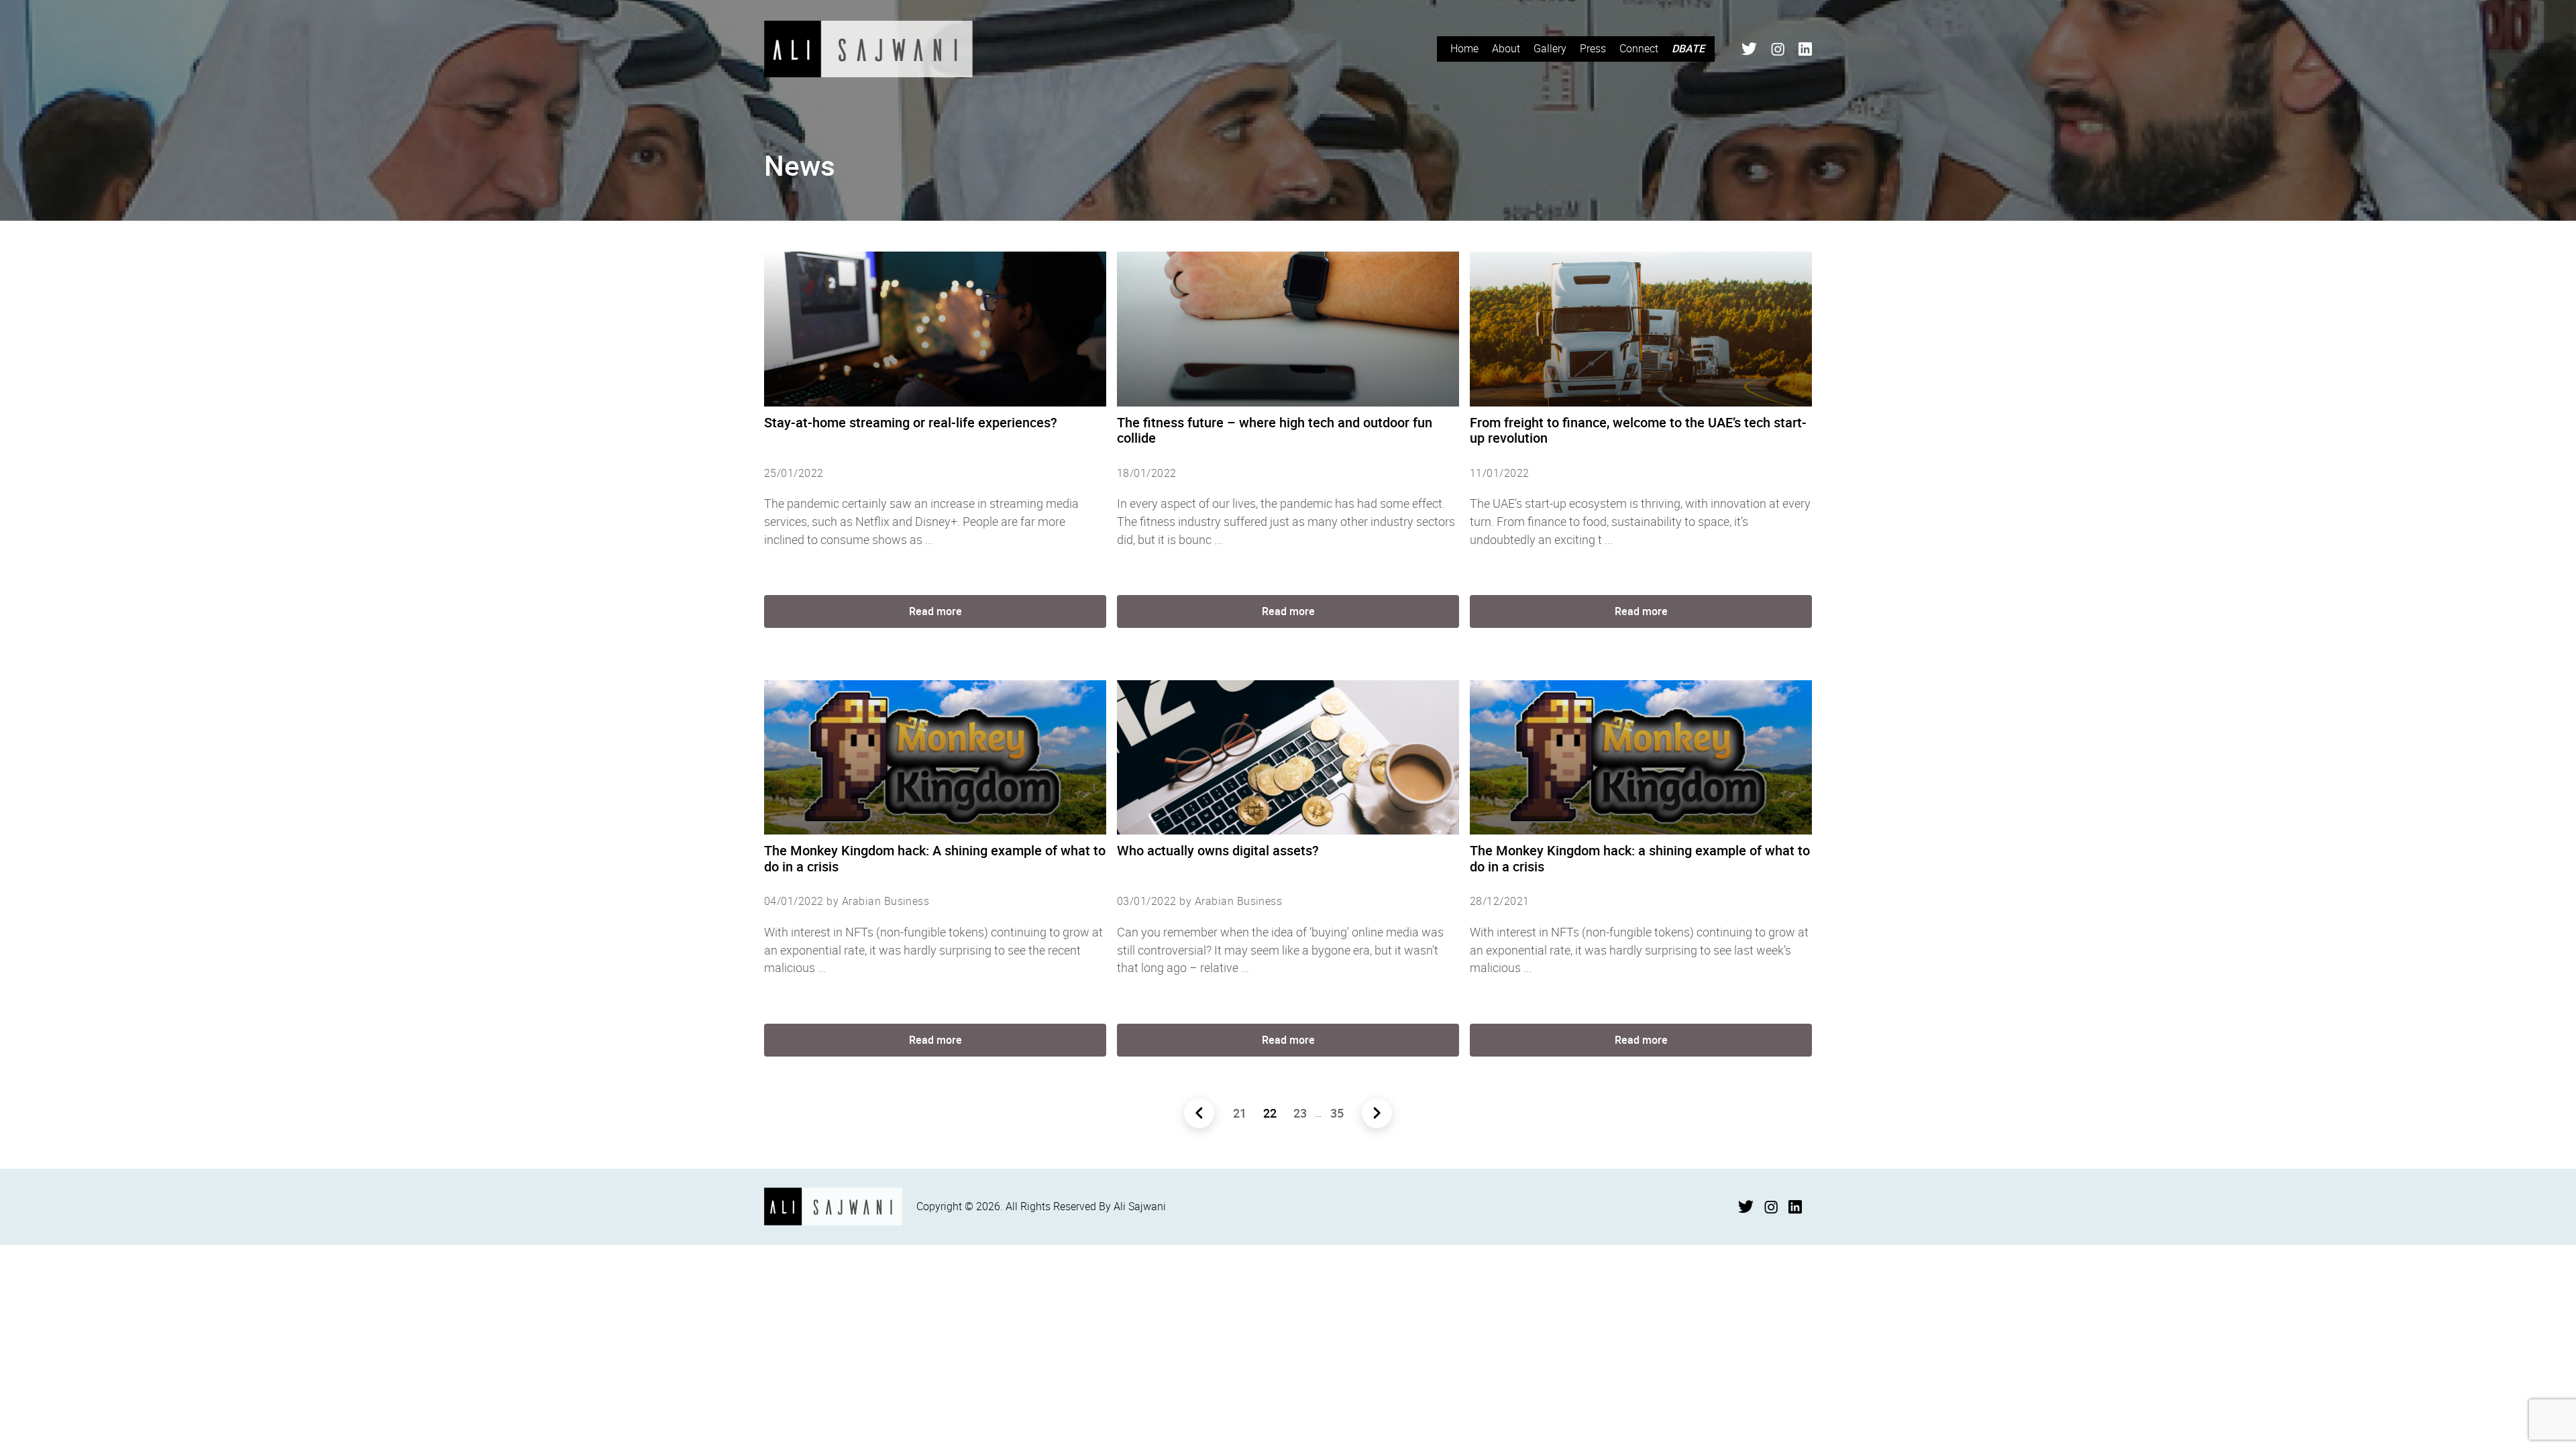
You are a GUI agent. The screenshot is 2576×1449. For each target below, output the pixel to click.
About (1506, 48)
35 (1337, 1113)
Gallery (1550, 48)
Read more (935, 611)
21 (1240, 1113)
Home (1464, 48)
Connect (1639, 48)
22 (1270, 1113)
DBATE (1688, 48)
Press (1593, 48)
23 (1300, 1113)
